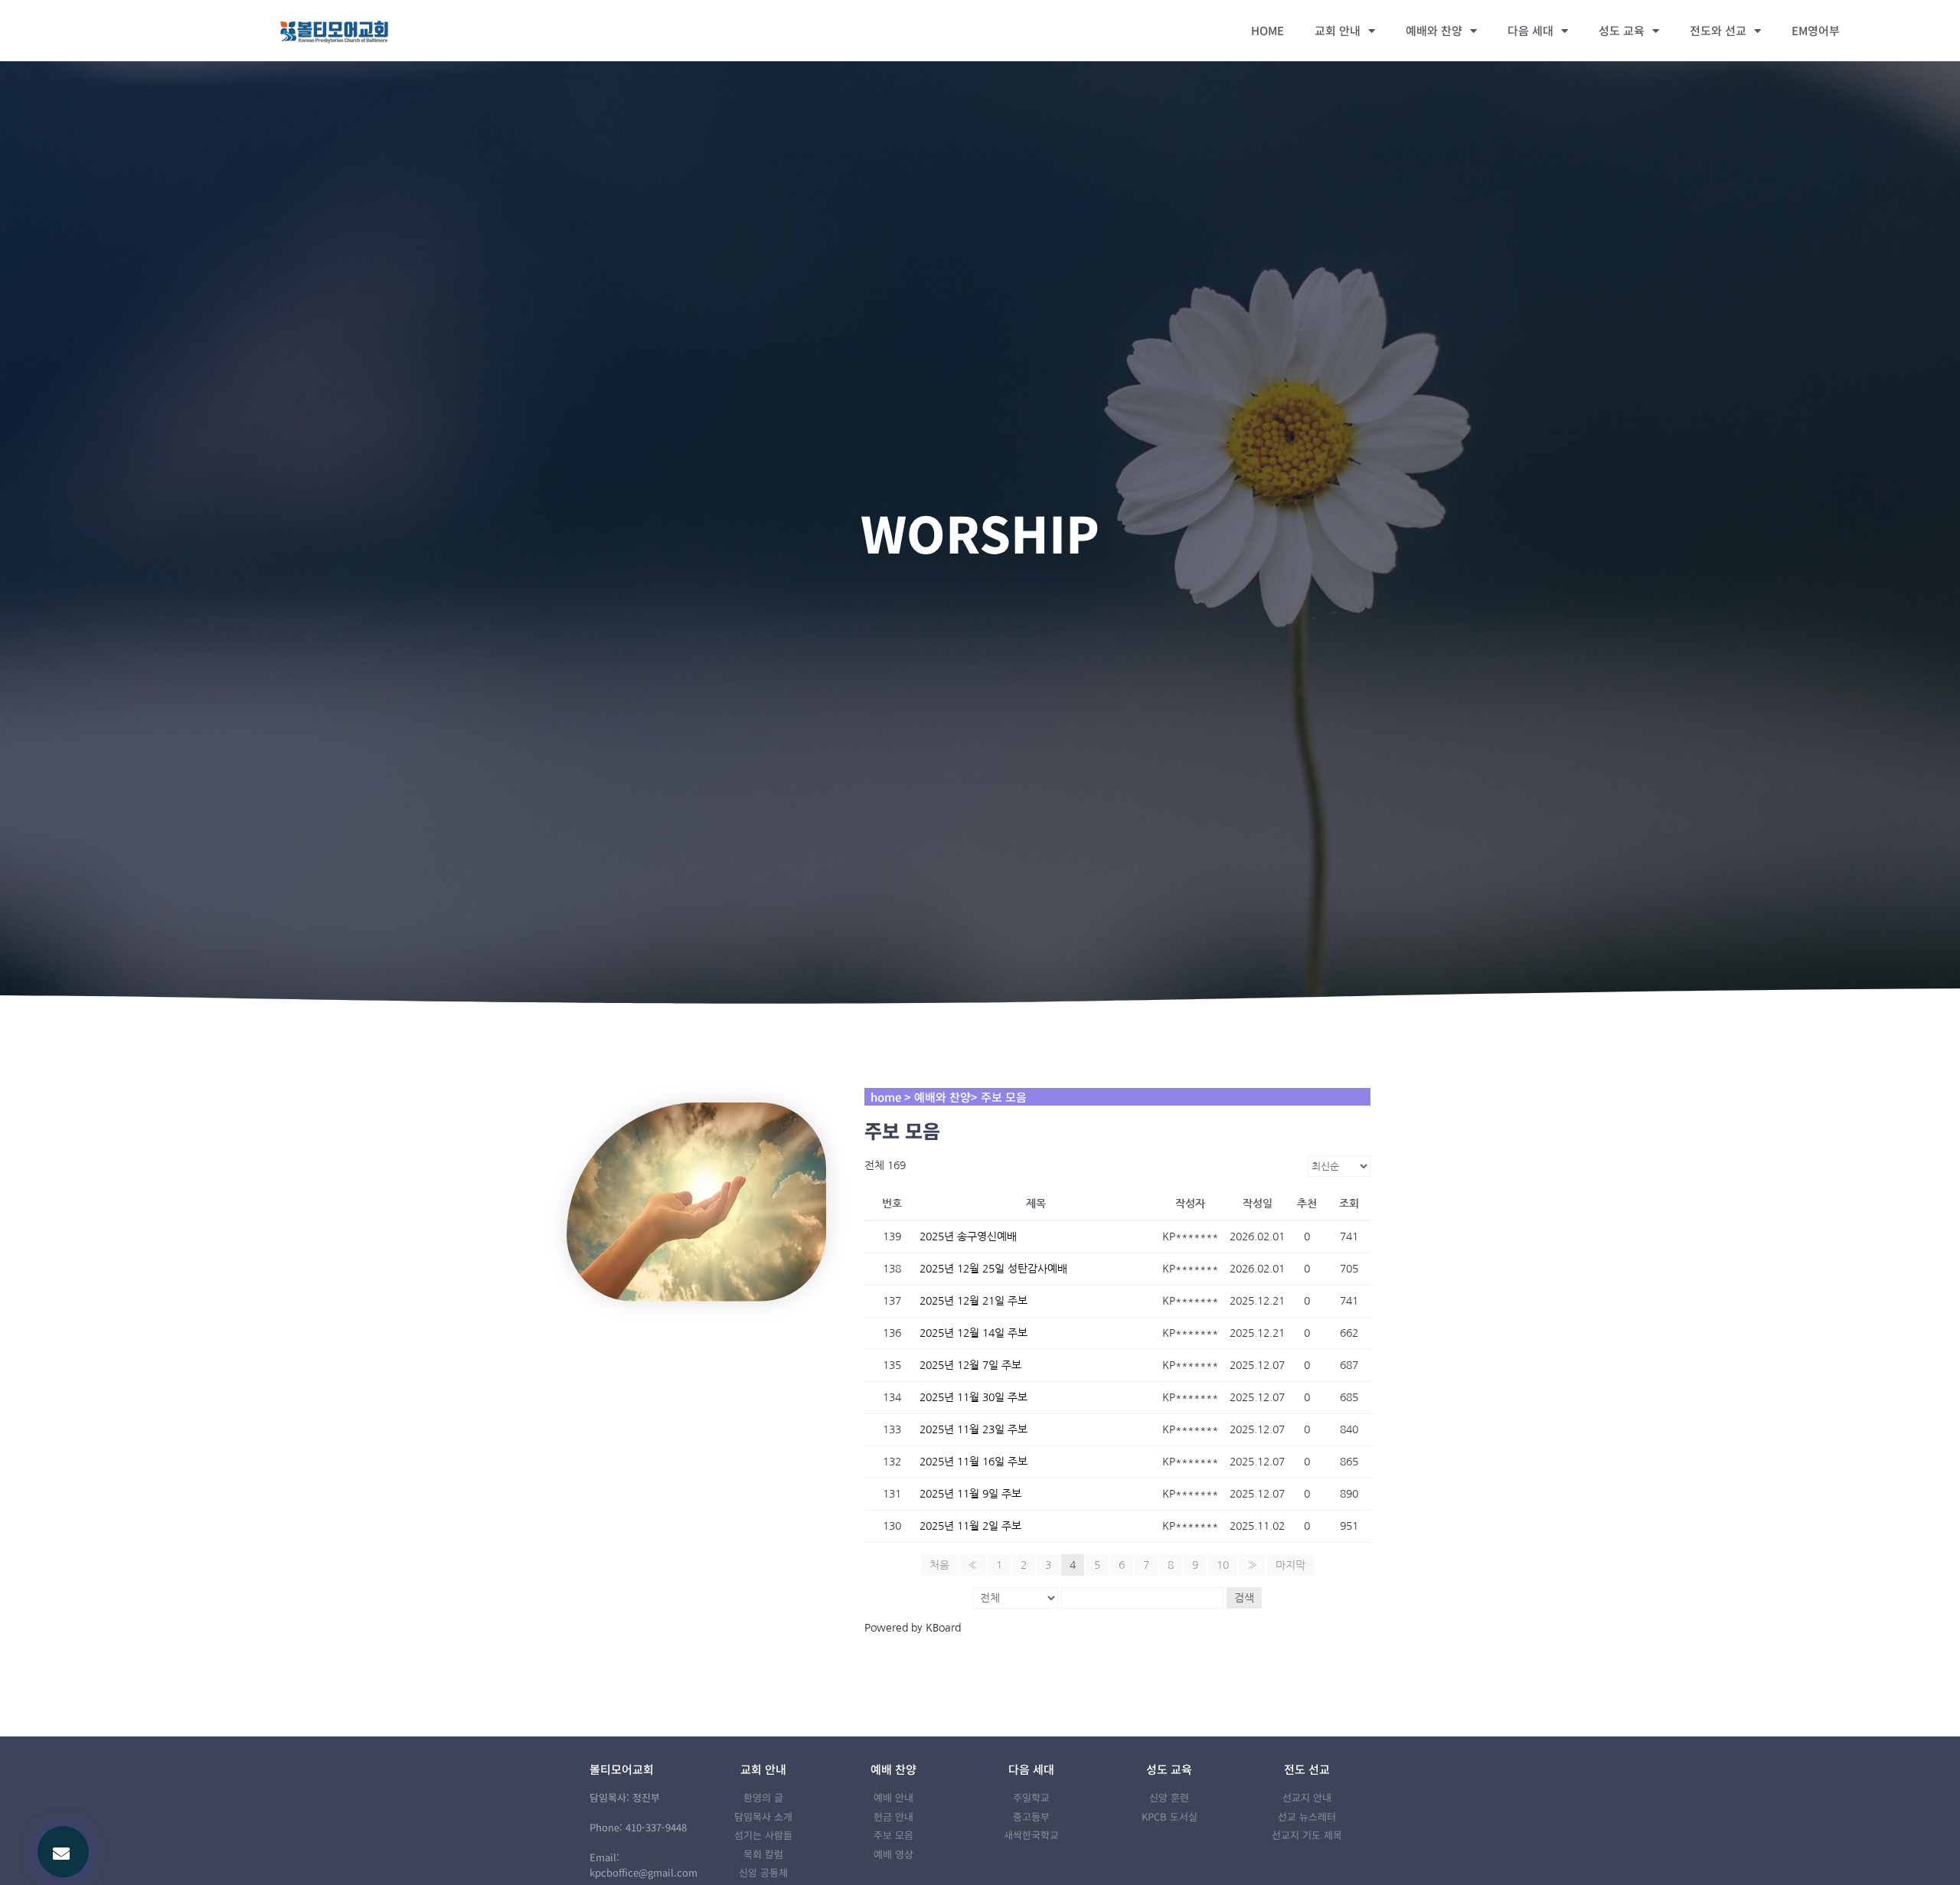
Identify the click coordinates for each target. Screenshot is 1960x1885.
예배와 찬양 (1434, 30)
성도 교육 (1622, 30)
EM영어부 (1816, 30)
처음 (939, 1565)
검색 (1244, 1598)
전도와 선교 (1718, 30)
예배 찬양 (893, 1769)
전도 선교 (1307, 1769)
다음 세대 (1530, 30)
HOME (1267, 30)
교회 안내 (1338, 30)
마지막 (1290, 1565)
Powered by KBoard (913, 1628)
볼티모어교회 (622, 1769)
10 (1223, 1565)
